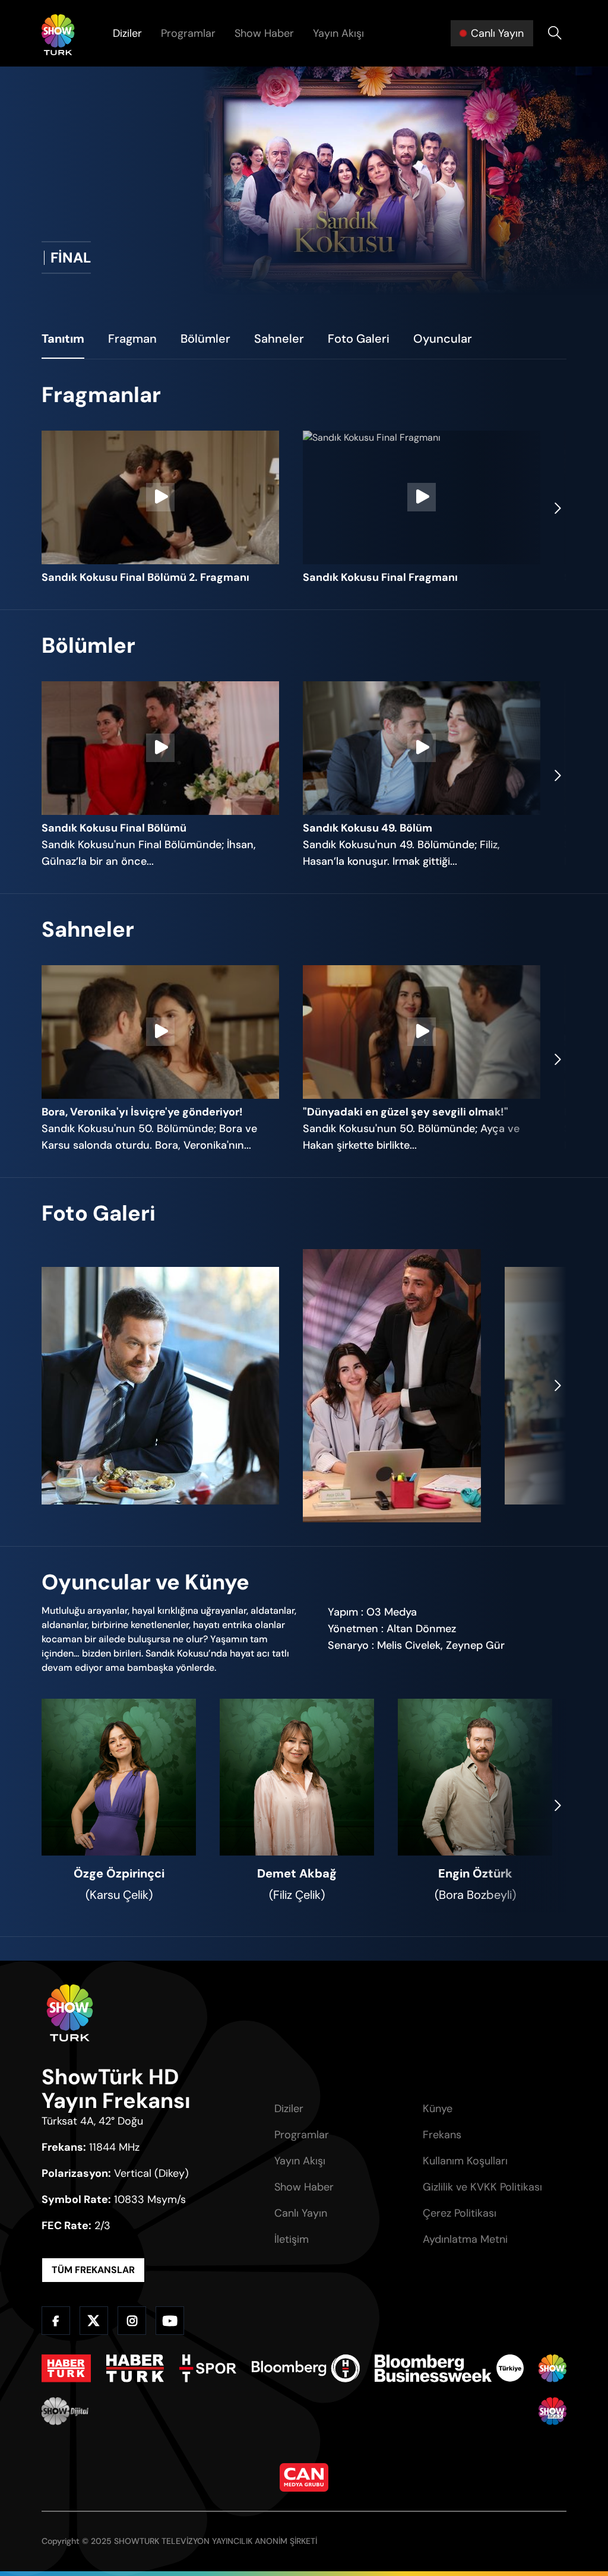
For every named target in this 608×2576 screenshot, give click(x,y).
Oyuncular (443, 339)
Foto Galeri (359, 339)
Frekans (442, 2135)
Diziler (127, 33)
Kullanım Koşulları (465, 2161)
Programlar (188, 33)
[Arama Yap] (555, 33)
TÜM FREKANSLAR (93, 2270)
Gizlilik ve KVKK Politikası (482, 2187)
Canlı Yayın (301, 2213)
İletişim (292, 2239)
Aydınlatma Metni (465, 2239)
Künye (438, 2109)
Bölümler (205, 339)
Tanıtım (63, 339)
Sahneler (279, 339)
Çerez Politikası (460, 2213)
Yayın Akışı (338, 33)
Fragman (132, 339)
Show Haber (264, 33)
